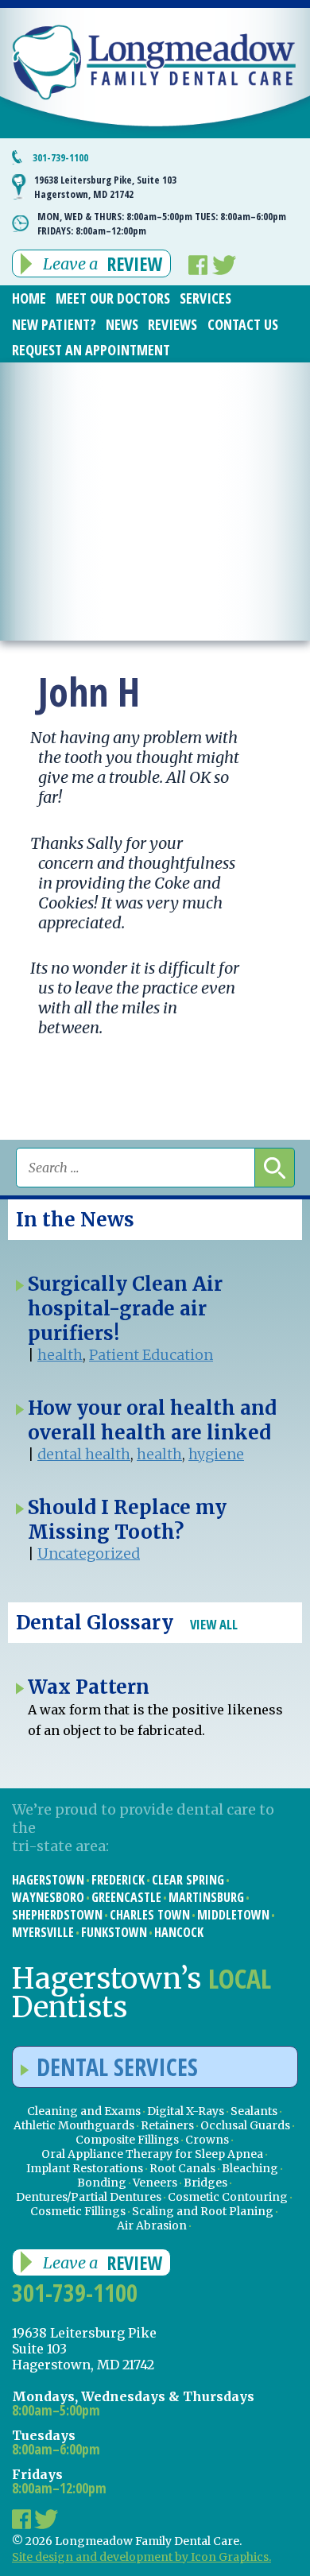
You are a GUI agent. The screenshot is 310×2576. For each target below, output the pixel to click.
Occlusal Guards (245, 2125)
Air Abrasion (152, 2225)
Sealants (254, 2111)
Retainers (167, 2125)
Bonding (102, 2183)
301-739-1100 (60, 157)
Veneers (155, 2183)
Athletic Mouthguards (74, 2125)
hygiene (216, 1454)
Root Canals (182, 2168)
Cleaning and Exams (84, 2111)
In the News (75, 1220)
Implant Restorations (85, 2168)
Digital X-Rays (186, 2111)
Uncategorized (89, 1553)
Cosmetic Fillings (78, 2211)
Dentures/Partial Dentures (89, 2197)
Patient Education (151, 1355)
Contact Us (243, 324)
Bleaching (250, 2168)
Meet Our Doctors (113, 298)
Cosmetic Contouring (228, 2197)
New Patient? (54, 324)
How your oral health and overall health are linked (152, 1420)
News (122, 324)
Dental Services (117, 2067)
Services (205, 298)
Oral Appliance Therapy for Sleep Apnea (152, 2154)
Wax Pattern (89, 1687)
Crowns (207, 2140)
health (60, 1355)
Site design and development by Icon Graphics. (141, 2557)
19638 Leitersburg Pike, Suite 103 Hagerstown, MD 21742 (105, 187)
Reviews (172, 324)
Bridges (205, 2183)
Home (29, 298)
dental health (84, 1454)
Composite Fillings (127, 2140)
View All (214, 1624)
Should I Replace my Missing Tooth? (127, 1520)
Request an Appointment (91, 350)
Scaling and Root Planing (203, 2211)
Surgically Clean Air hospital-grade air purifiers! (125, 1309)
